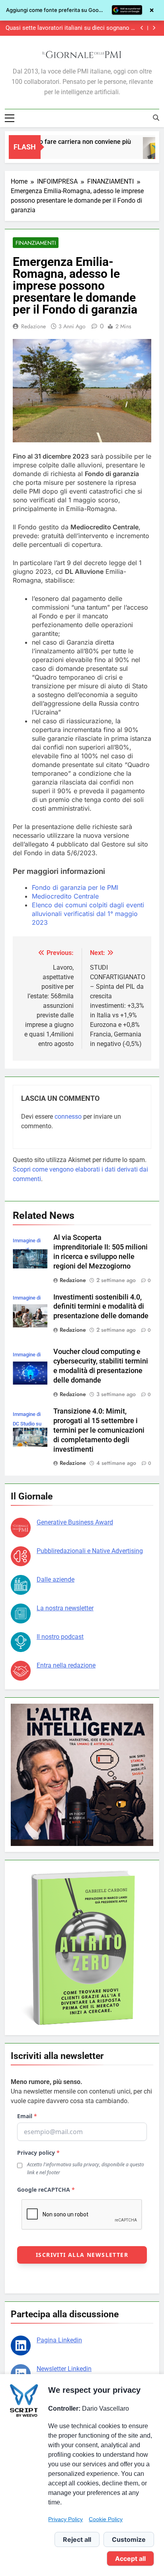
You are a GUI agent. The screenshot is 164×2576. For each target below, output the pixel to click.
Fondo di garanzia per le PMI (75, 887)
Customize (129, 2539)
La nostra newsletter (65, 1608)
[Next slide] (154, 28)
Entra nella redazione (66, 1665)
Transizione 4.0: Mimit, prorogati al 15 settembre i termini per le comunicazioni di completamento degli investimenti (99, 1430)
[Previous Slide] (142, 28)
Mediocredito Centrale (65, 896)
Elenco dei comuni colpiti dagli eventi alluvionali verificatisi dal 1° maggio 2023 (88, 914)
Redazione (33, 326)
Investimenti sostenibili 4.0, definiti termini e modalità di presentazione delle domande (101, 1307)
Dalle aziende (56, 1579)
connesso (68, 1117)
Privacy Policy (65, 2519)
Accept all (130, 2559)
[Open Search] (156, 118)
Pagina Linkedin (59, 2340)
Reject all (77, 2539)
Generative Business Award (75, 1522)
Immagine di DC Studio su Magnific (27, 1424)
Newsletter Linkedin (64, 2369)
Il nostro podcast (60, 1637)
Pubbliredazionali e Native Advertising (90, 1551)
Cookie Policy (106, 2519)
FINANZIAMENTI (36, 243)
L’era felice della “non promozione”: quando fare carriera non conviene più (72, 28)
